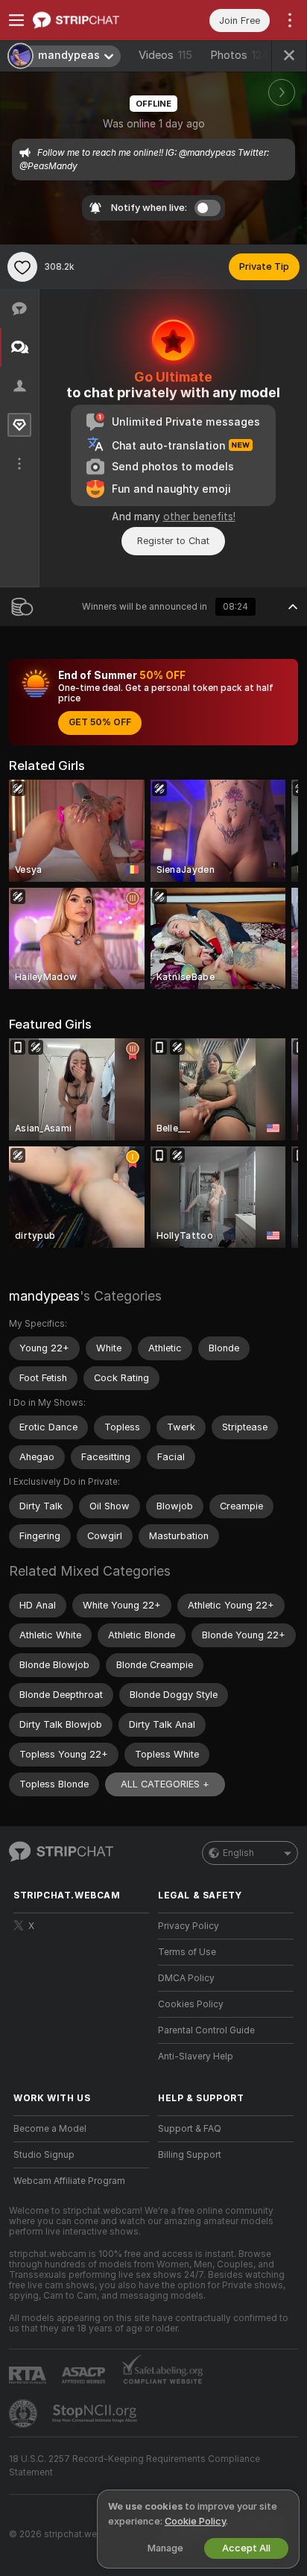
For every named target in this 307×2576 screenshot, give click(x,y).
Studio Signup (44, 2155)
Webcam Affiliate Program (69, 2181)
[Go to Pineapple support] (25, 2414)
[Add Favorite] (22, 267)
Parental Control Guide (206, 2030)
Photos (240, 55)
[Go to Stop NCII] (96, 2414)
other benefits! (199, 517)
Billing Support (190, 2155)
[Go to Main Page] (93, 20)
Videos (165, 55)
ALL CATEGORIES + (165, 1784)
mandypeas (44, 1296)
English (238, 1853)
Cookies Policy (191, 2004)
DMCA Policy (186, 1978)
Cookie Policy (195, 2521)
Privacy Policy (189, 1926)
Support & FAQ (190, 2129)
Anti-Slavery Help (196, 2056)
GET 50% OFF (100, 722)
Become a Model (50, 2129)
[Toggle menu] (16, 20)
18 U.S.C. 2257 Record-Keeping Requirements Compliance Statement (134, 2466)
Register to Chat (173, 541)
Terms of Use (187, 1952)
